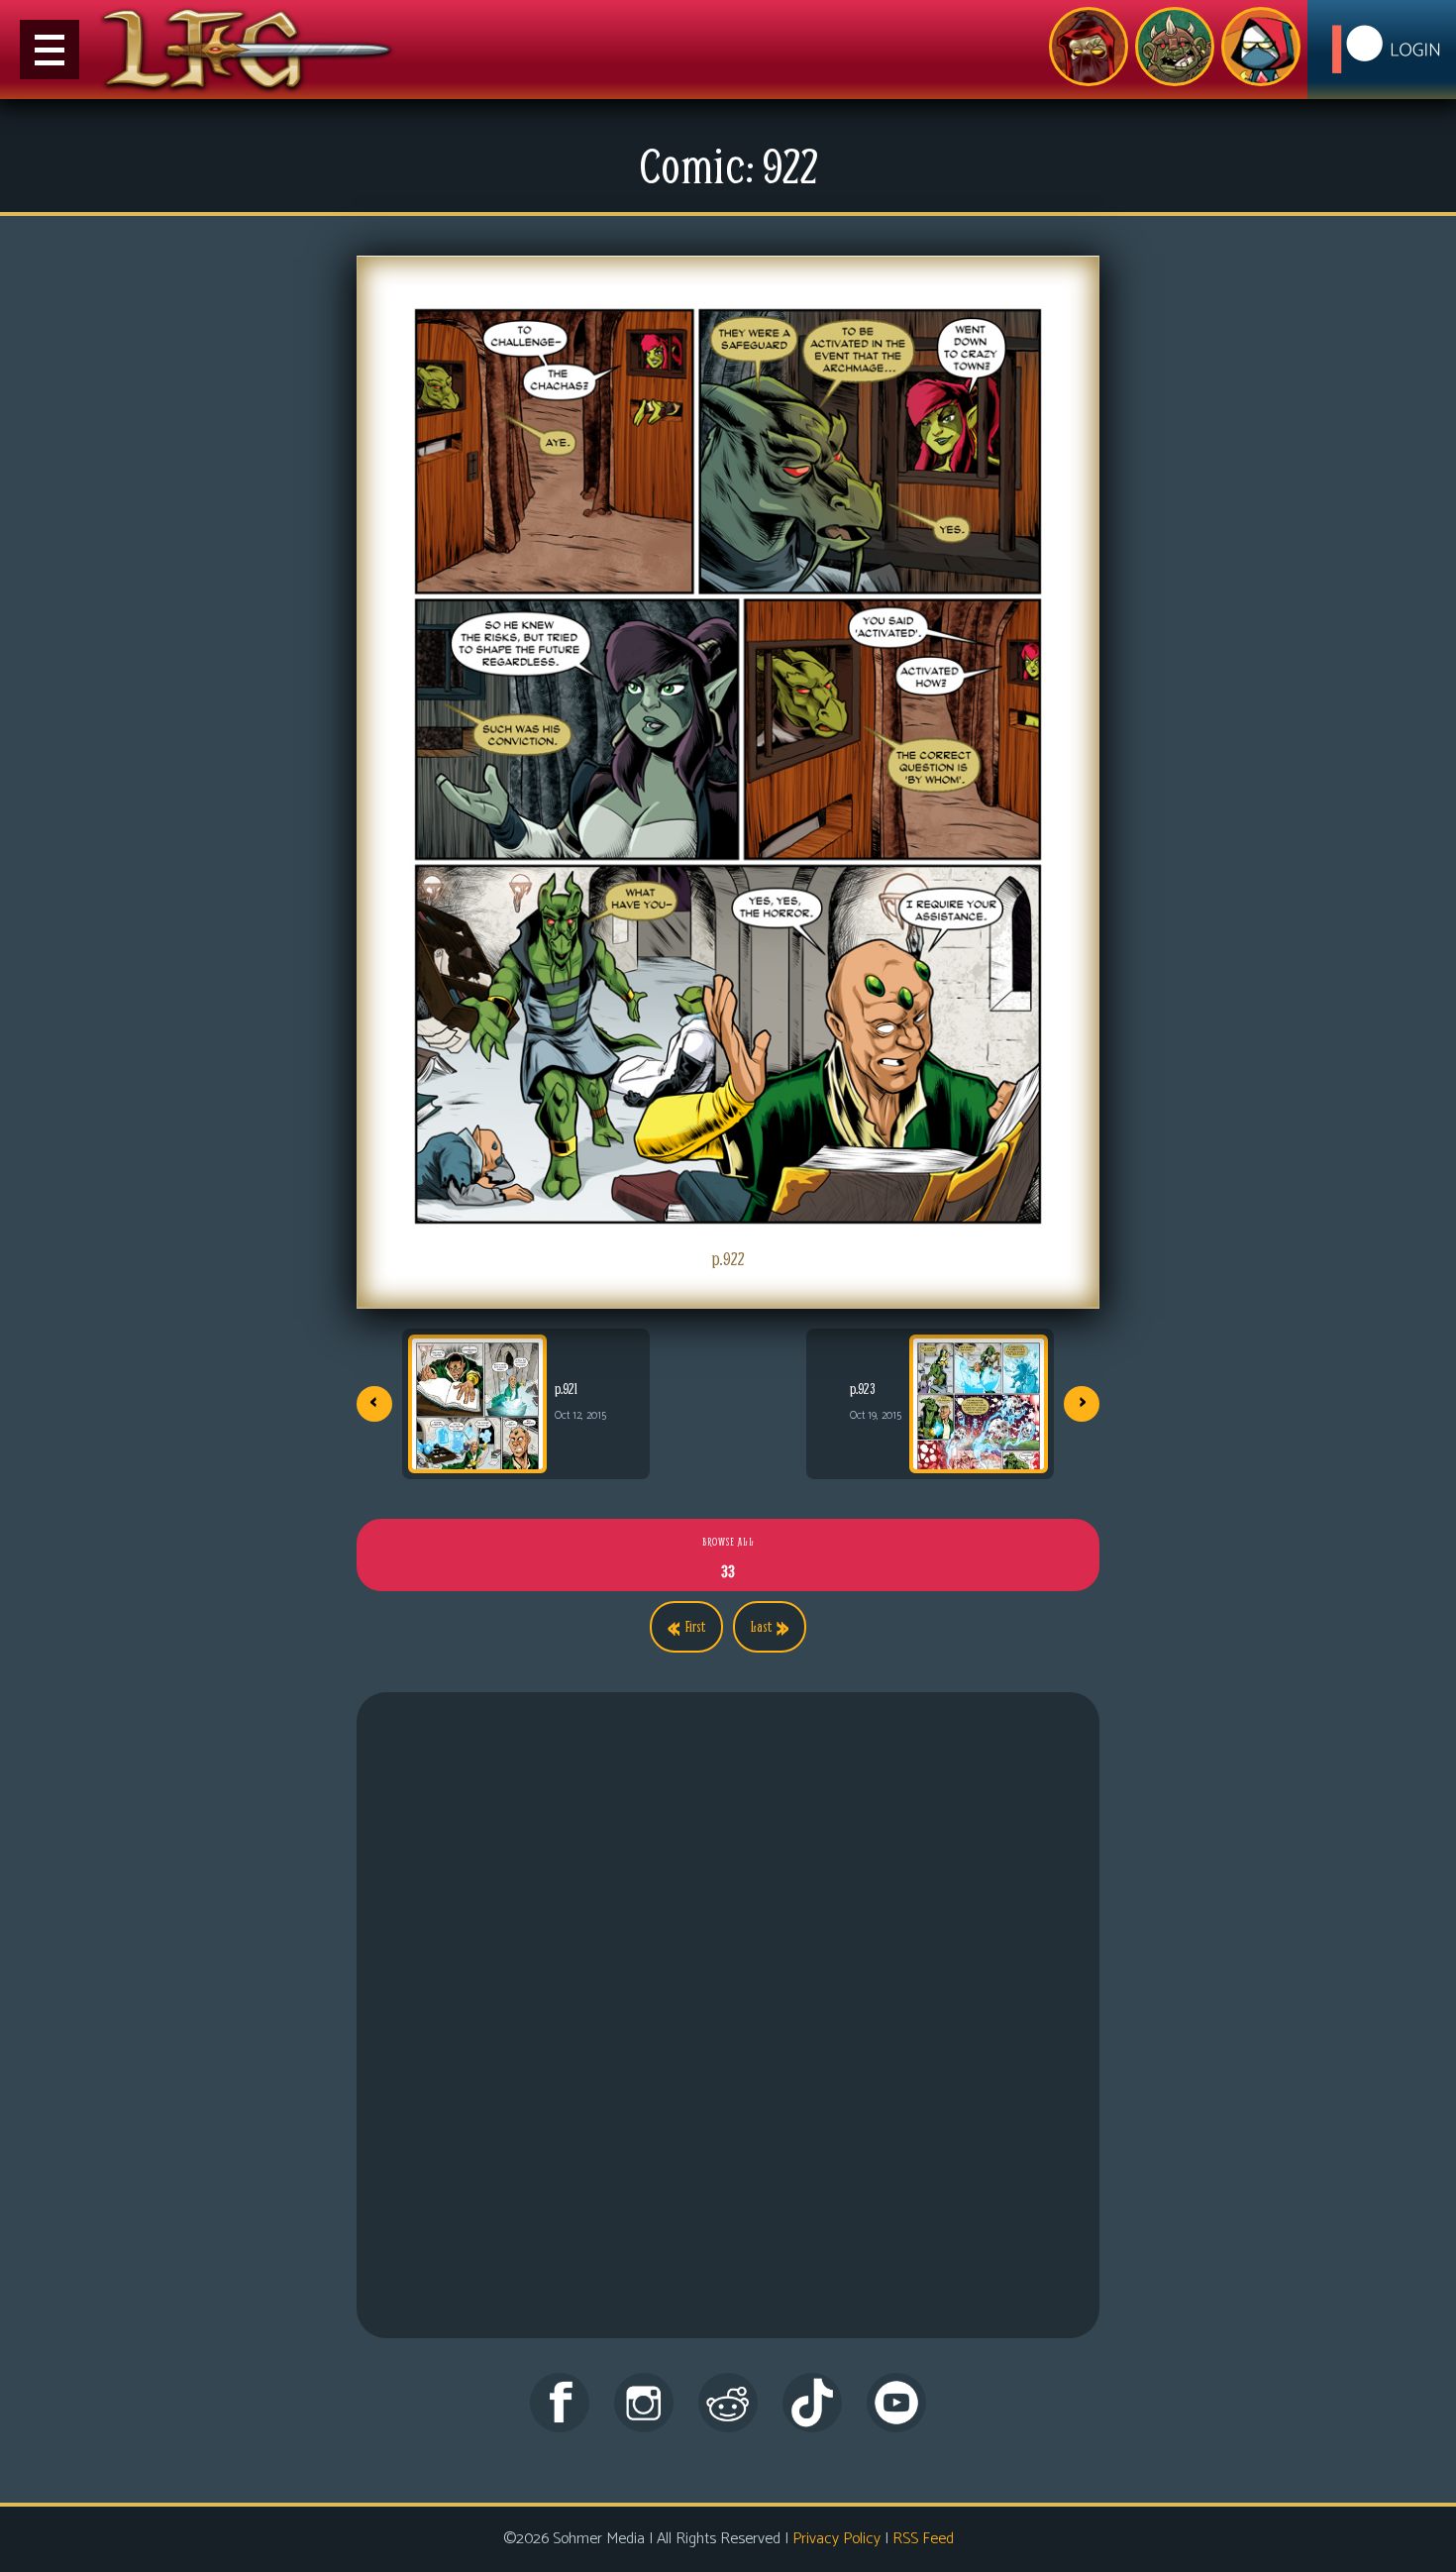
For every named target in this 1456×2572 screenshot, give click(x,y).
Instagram (644, 2403)
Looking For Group (1089, 47)
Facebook (560, 2403)
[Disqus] (728, 2036)
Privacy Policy (836, 2539)
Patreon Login (1382, 50)
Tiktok (812, 2403)
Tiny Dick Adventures (1261, 47)
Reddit (728, 2403)
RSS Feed (923, 2539)
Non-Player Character (1175, 47)
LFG (248, 50)
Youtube (896, 2403)
